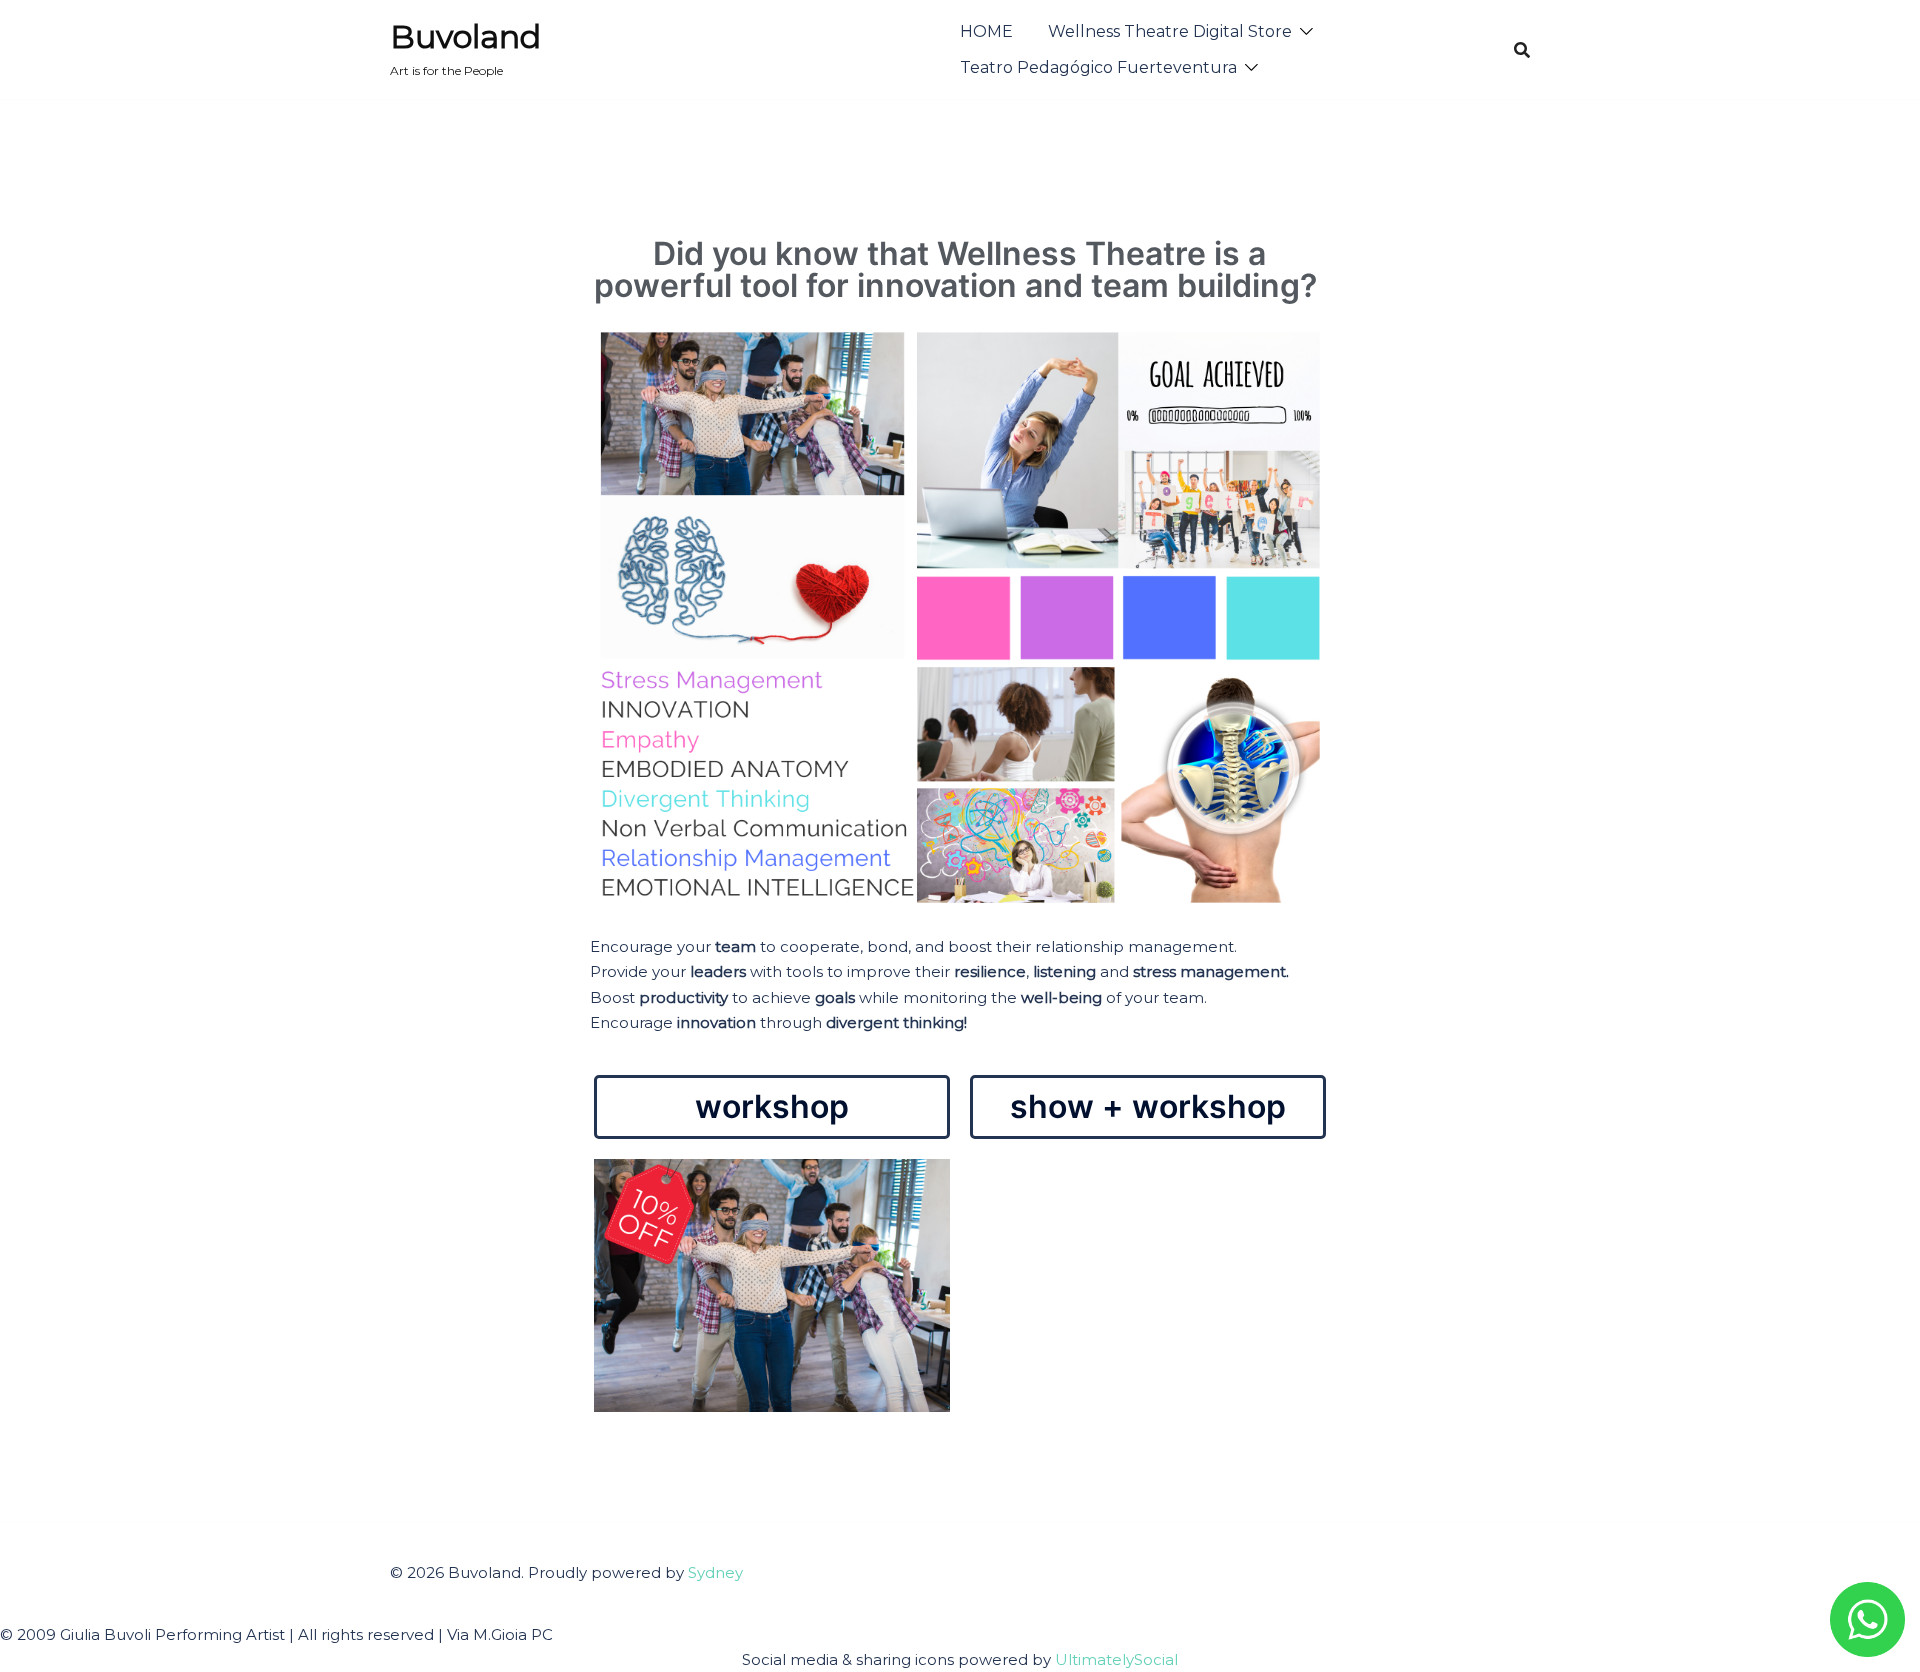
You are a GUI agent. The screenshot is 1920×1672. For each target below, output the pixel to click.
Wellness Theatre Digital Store (1170, 31)
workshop (772, 1106)
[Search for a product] (1522, 50)
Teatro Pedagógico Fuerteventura (1098, 67)
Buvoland (465, 36)
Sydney (715, 1572)
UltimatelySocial (1116, 1659)
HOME (986, 31)
